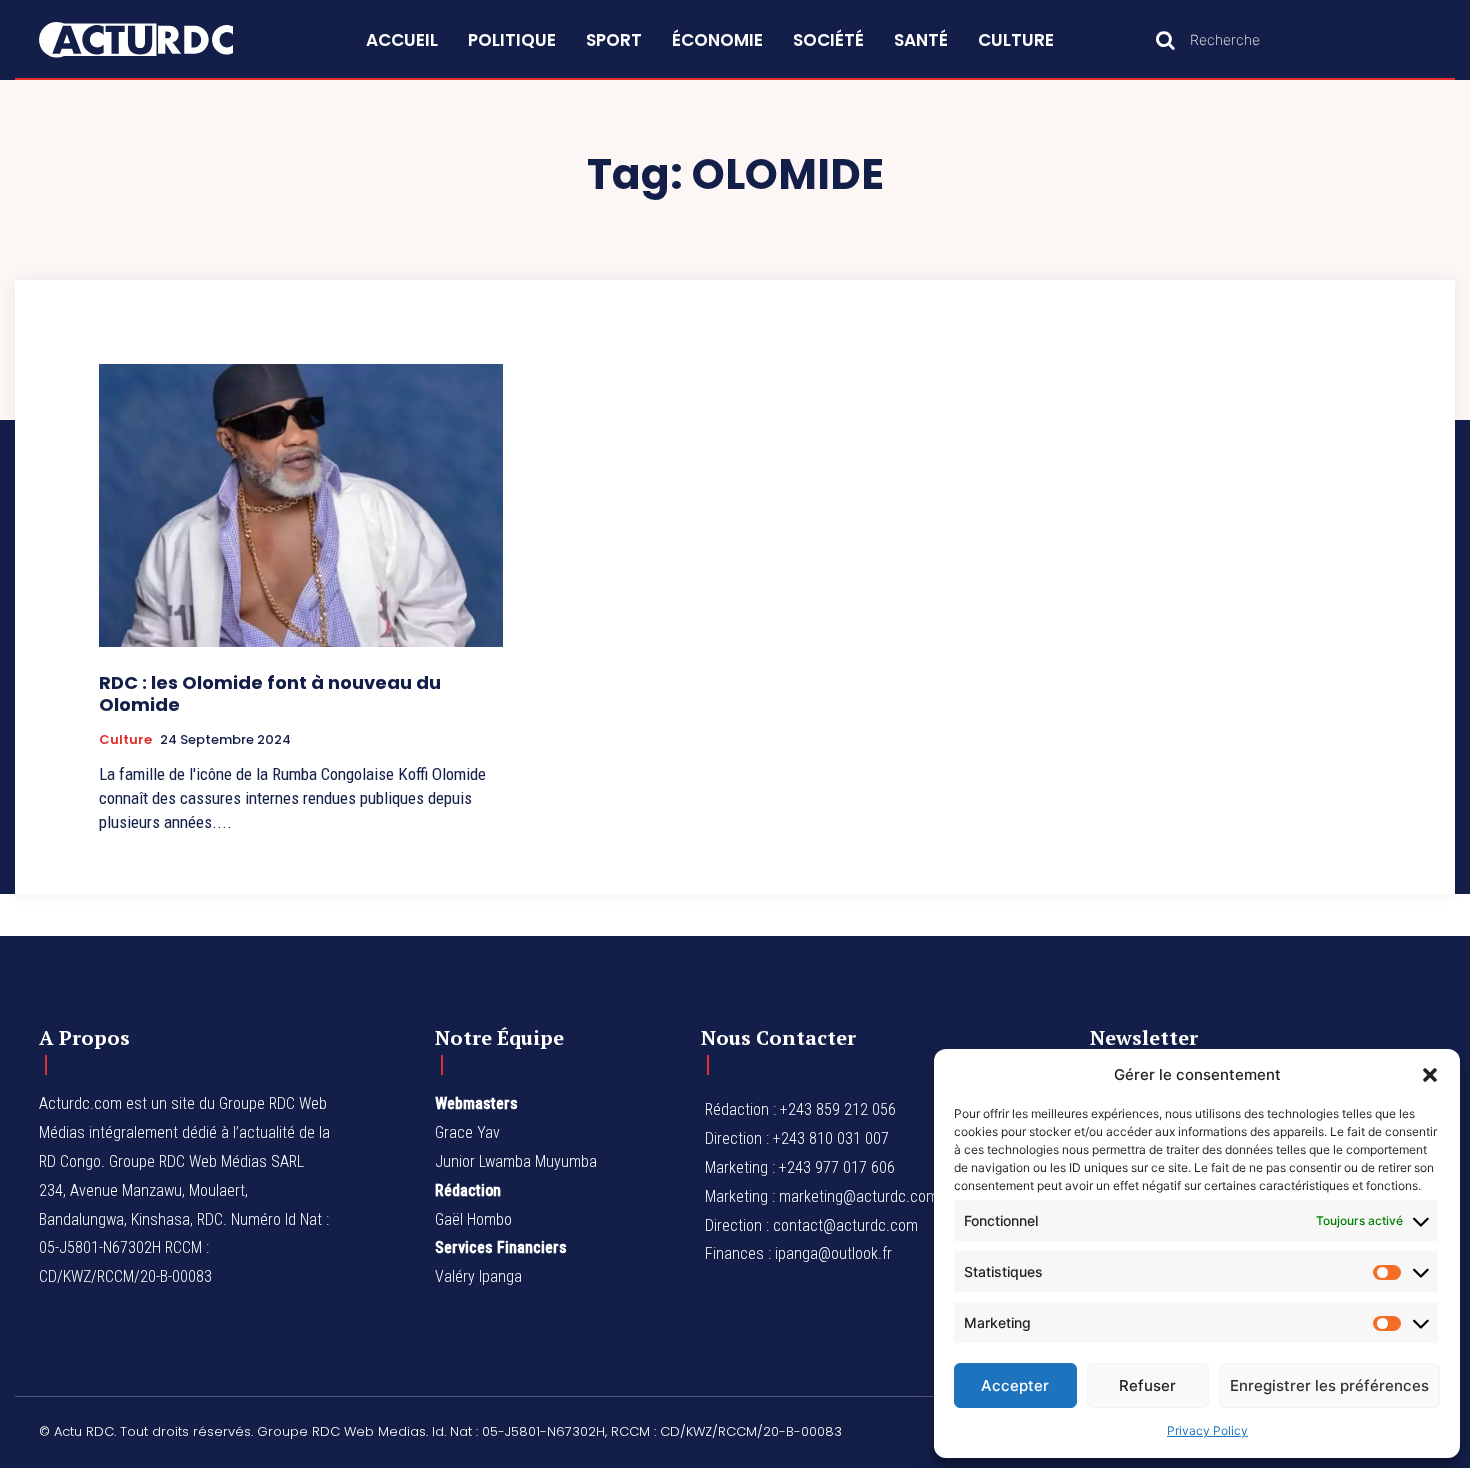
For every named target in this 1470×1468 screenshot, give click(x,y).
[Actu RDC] (159, 40)
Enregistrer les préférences (1329, 1385)
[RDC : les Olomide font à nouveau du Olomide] (301, 505)
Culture (125, 740)
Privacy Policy (1207, 1430)
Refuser (1147, 1385)
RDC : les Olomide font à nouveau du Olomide (270, 693)
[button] (1430, 1075)
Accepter (1015, 1385)
